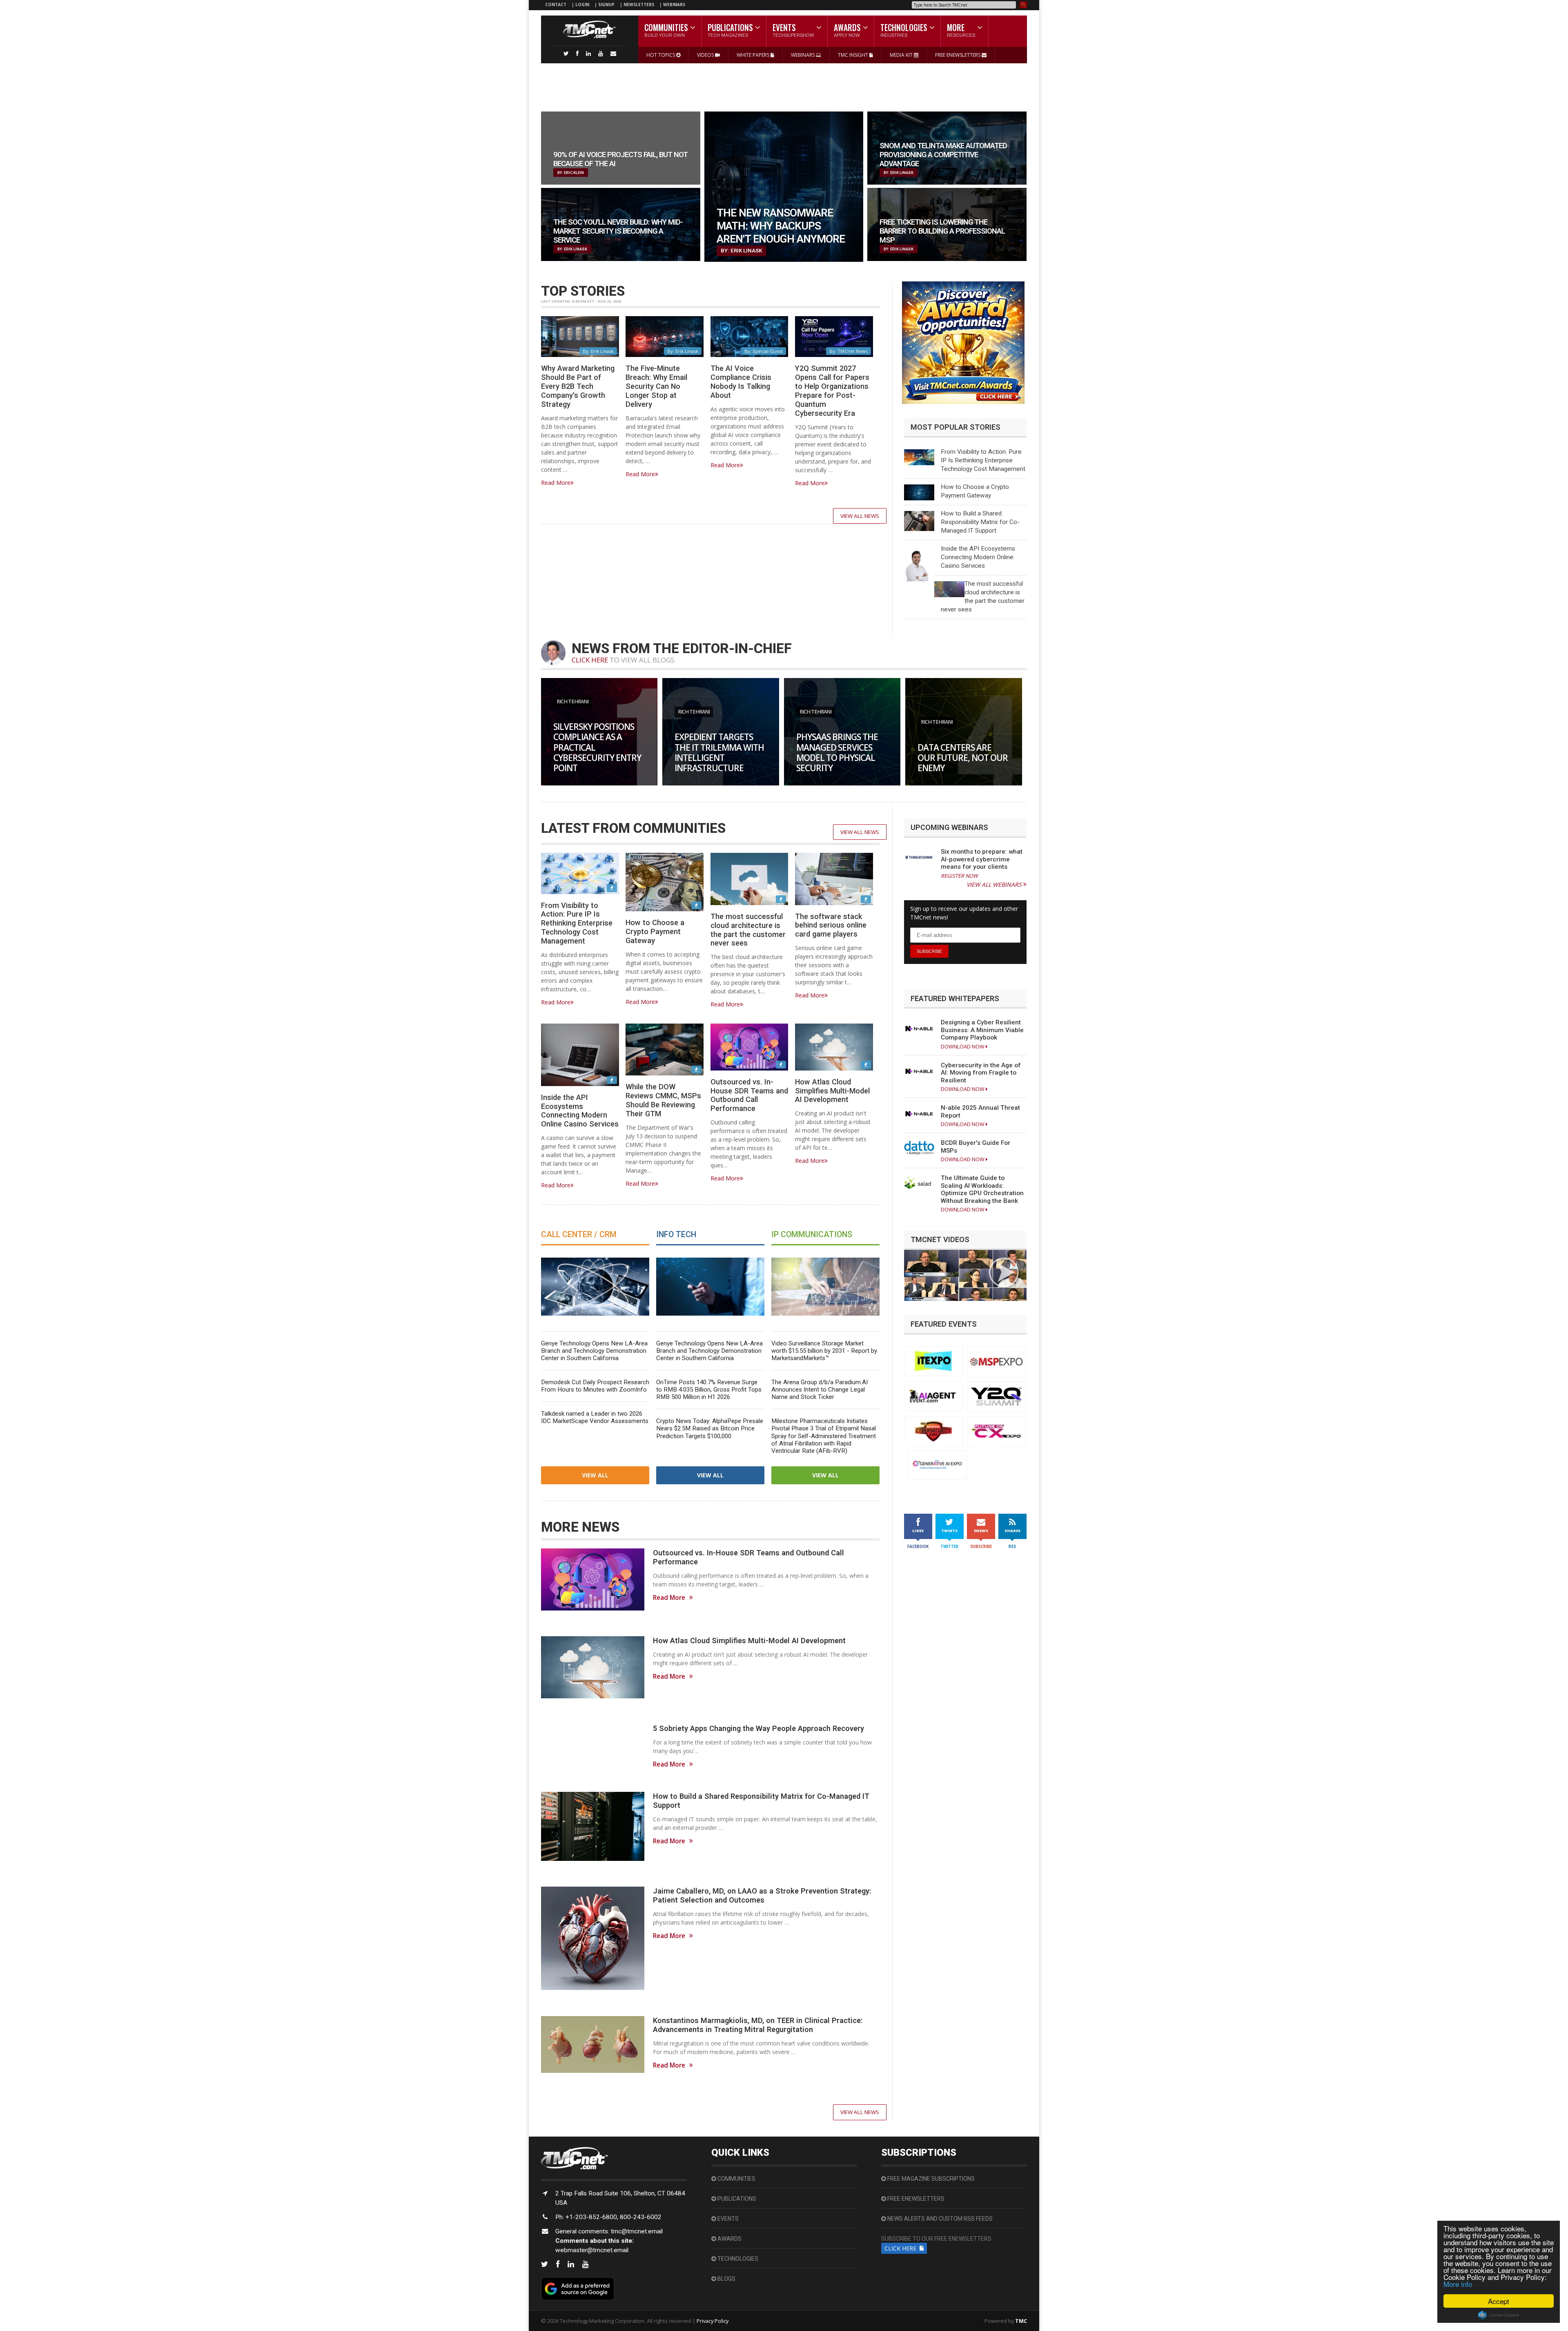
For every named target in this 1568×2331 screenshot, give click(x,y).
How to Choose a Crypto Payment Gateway (655, 931)
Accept (1499, 2301)
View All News (860, 516)
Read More (556, 483)
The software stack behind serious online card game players (831, 925)
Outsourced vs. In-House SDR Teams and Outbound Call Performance (749, 1095)
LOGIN (583, 4)
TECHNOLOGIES (737, 2259)
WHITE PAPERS (754, 55)
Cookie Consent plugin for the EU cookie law (1499, 2315)
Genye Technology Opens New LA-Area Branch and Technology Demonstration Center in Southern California (594, 1351)
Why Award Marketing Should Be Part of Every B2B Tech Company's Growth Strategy (578, 386)
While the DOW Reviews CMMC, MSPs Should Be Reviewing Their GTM (663, 1100)
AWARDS (729, 2239)
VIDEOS (706, 55)
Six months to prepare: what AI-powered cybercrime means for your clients (982, 859)
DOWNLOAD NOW (963, 1047)
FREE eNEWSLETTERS (958, 55)
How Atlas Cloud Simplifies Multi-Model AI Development (832, 1091)
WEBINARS (674, 4)
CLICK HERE (590, 660)
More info (1458, 2284)
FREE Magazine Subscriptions (930, 2179)
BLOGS (726, 2279)
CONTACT (556, 4)
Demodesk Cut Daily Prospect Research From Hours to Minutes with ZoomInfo (595, 1386)
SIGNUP (606, 4)
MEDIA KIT (902, 55)
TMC (1021, 2321)
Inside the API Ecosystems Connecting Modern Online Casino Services (978, 557)
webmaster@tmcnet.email (592, 2250)
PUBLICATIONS (736, 2199)
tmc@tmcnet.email (637, 2231)
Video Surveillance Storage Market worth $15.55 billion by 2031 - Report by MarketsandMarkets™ (824, 1351)
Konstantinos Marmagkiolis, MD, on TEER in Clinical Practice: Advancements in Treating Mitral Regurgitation (758, 2025)
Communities (736, 2179)
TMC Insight (854, 55)
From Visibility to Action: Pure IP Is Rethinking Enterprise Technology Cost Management (983, 460)
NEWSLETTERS (639, 4)
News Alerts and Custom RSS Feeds (939, 2219)
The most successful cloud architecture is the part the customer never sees (748, 930)
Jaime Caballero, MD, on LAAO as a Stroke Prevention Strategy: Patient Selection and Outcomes (762, 1895)
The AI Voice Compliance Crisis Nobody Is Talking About (741, 382)
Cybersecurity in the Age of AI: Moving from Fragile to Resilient (981, 1073)
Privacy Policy (713, 2321)
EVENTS (727, 2219)
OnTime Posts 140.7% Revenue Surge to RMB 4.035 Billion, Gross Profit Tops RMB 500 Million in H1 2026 (709, 1390)
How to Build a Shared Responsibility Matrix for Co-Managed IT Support (980, 522)
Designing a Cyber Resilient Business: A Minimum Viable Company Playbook (982, 1030)
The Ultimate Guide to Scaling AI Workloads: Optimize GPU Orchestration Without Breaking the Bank (982, 1189)
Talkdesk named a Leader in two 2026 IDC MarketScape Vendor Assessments (595, 1417)
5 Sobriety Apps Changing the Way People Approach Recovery (758, 1728)
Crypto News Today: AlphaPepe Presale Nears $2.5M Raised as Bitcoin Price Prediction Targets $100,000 (710, 1428)
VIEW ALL (595, 1475)
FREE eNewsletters (915, 2199)
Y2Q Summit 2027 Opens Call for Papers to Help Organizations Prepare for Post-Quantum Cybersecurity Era (832, 390)
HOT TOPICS (661, 55)
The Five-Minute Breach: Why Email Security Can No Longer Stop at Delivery (656, 386)
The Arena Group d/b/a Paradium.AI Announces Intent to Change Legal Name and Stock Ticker (820, 1390)
